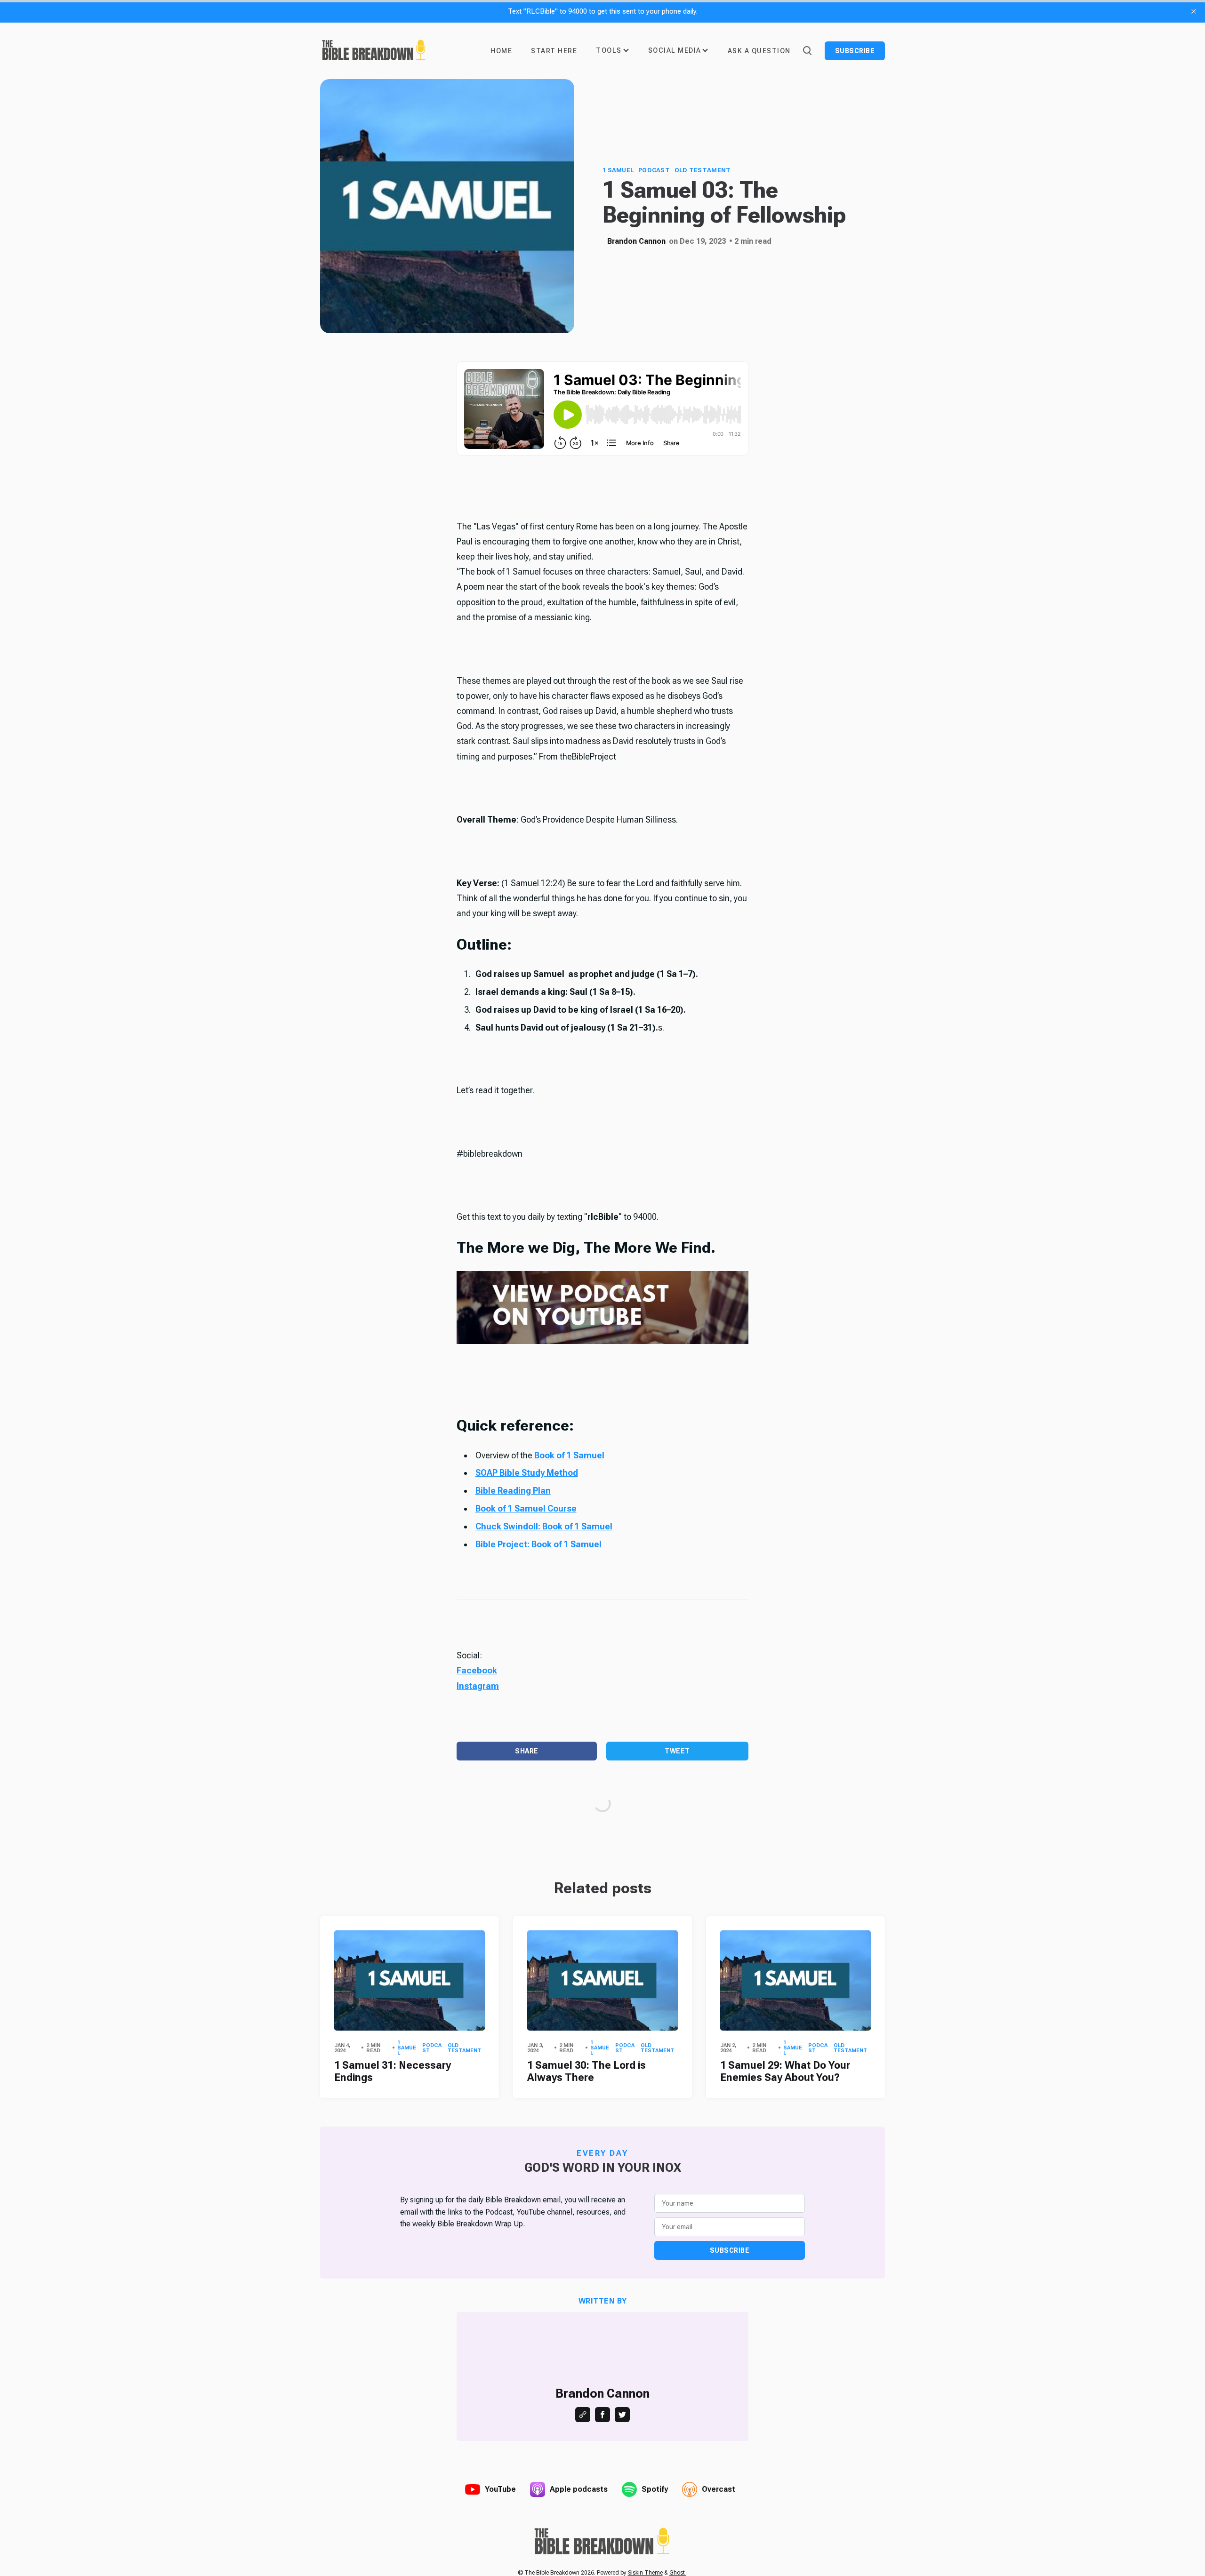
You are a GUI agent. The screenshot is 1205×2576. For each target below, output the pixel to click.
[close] (1194, 11)
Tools (609, 50)
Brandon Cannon (636, 241)
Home (501, 51)
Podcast (654, 170)
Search (807, 50)
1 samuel (618, 170)
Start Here (554, 51)
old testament (703, 170)
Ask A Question (759, 51)
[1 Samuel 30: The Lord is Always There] (602, 1980)
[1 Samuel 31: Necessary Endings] (410, 1980)
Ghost (678, 2573)
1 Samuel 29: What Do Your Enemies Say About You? (785, 2071)
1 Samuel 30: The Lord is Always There (586, 2071)
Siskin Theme (645, 2573)
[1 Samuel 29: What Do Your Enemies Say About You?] (795, 1980)
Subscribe (855, 51)
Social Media (675, 50)
